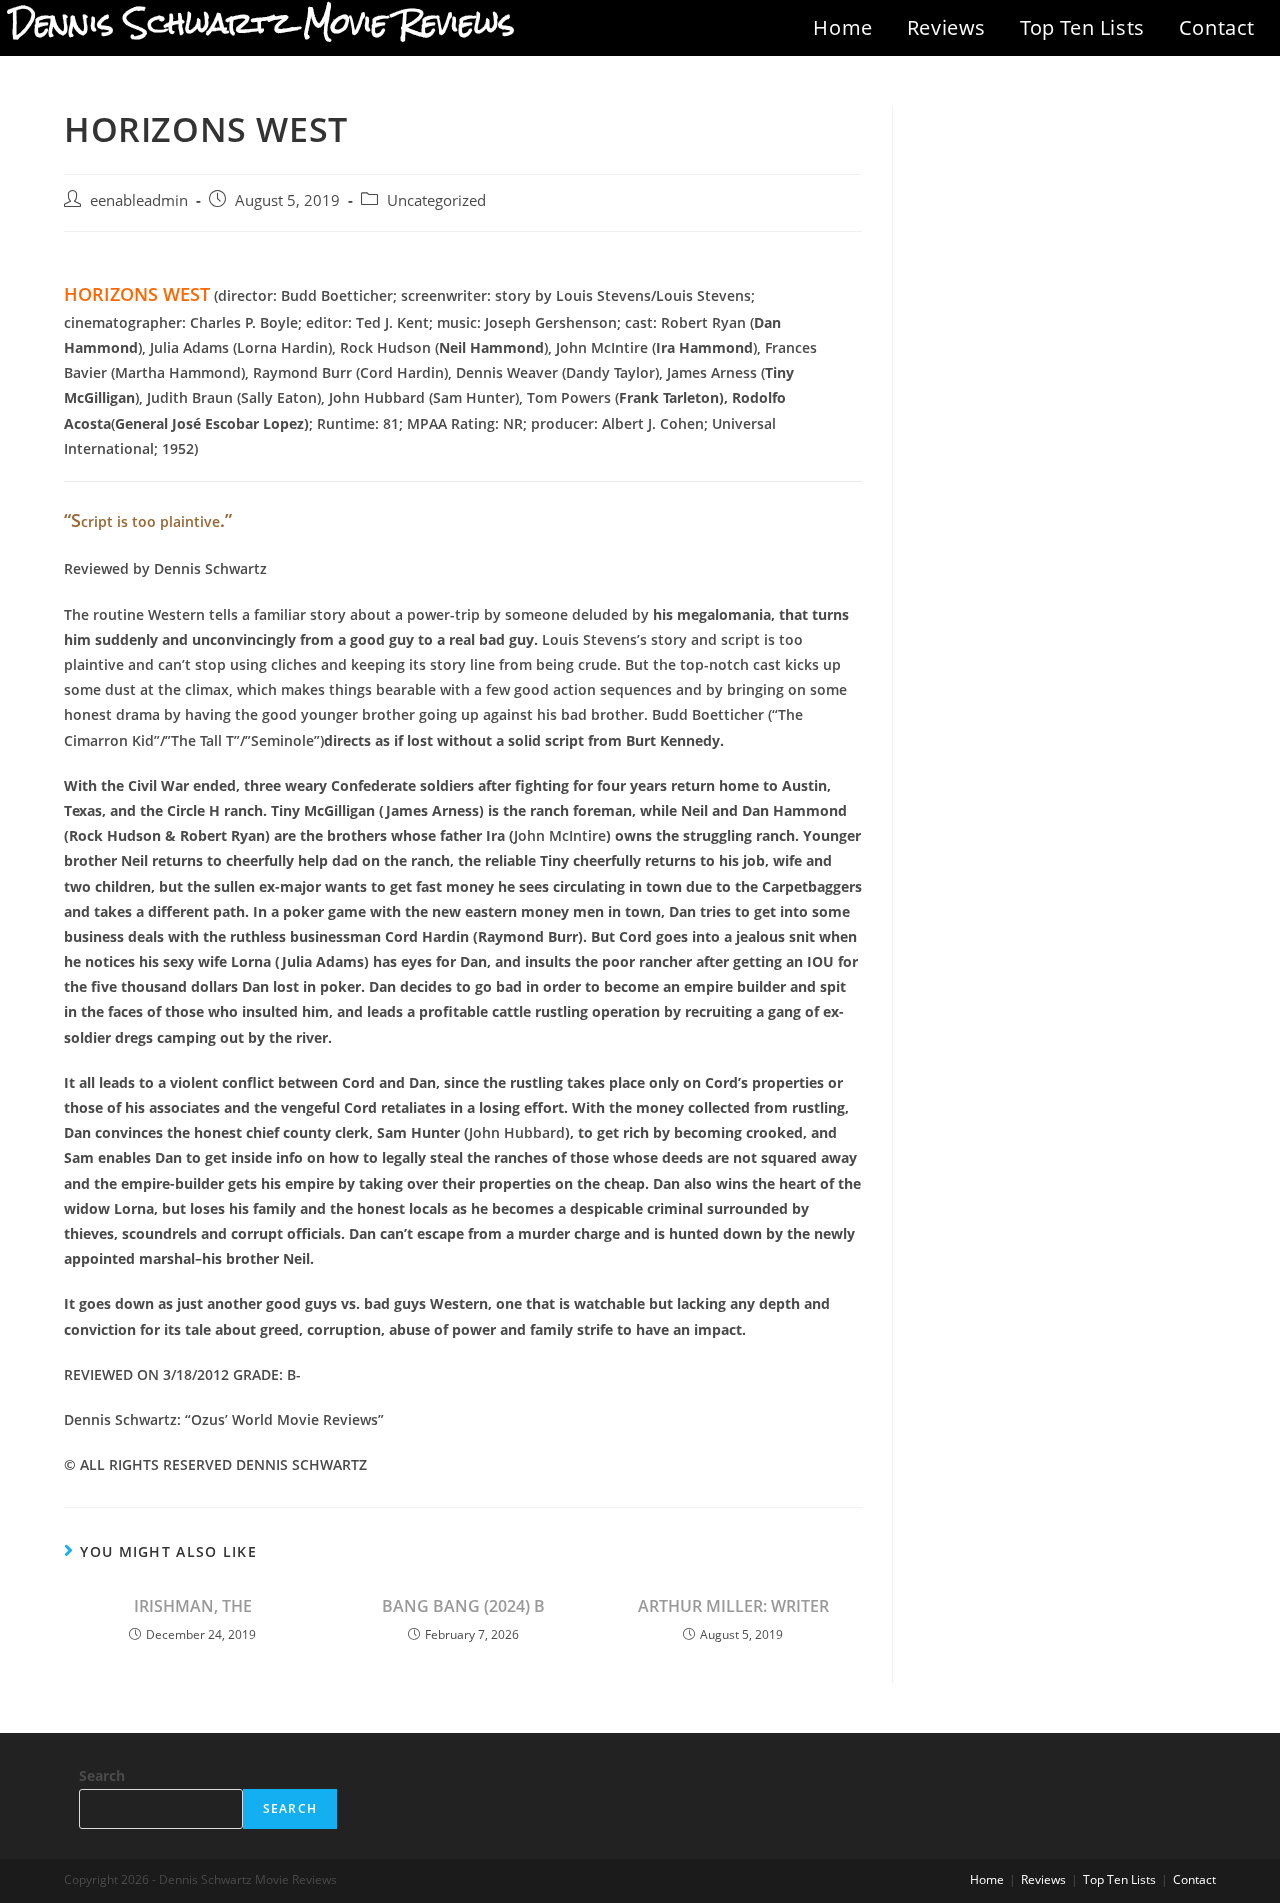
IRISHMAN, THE (193, 1606)
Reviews (946, 27)
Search (102, 1775)
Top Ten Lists (1082, 27)
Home (842, 27)
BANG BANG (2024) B (463, 1606)
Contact (1217, 27)
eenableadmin (139, 200)
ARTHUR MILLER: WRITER (733, 1606)
